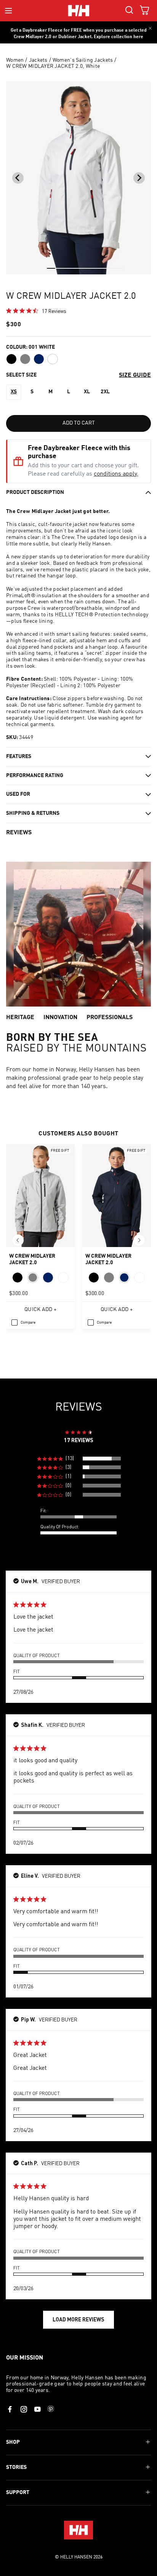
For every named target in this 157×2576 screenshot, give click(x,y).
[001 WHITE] (53, 359)
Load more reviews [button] (78, 2319)
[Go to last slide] (18, 178)
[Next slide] (139, 178)
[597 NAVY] (39, 359)
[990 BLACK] (11, 359)
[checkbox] (23, 1322)
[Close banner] (150, 28)
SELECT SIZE (21, 375)
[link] (36, 311)
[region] (79, 1459)
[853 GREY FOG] (25, 359)
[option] (14, 392)
